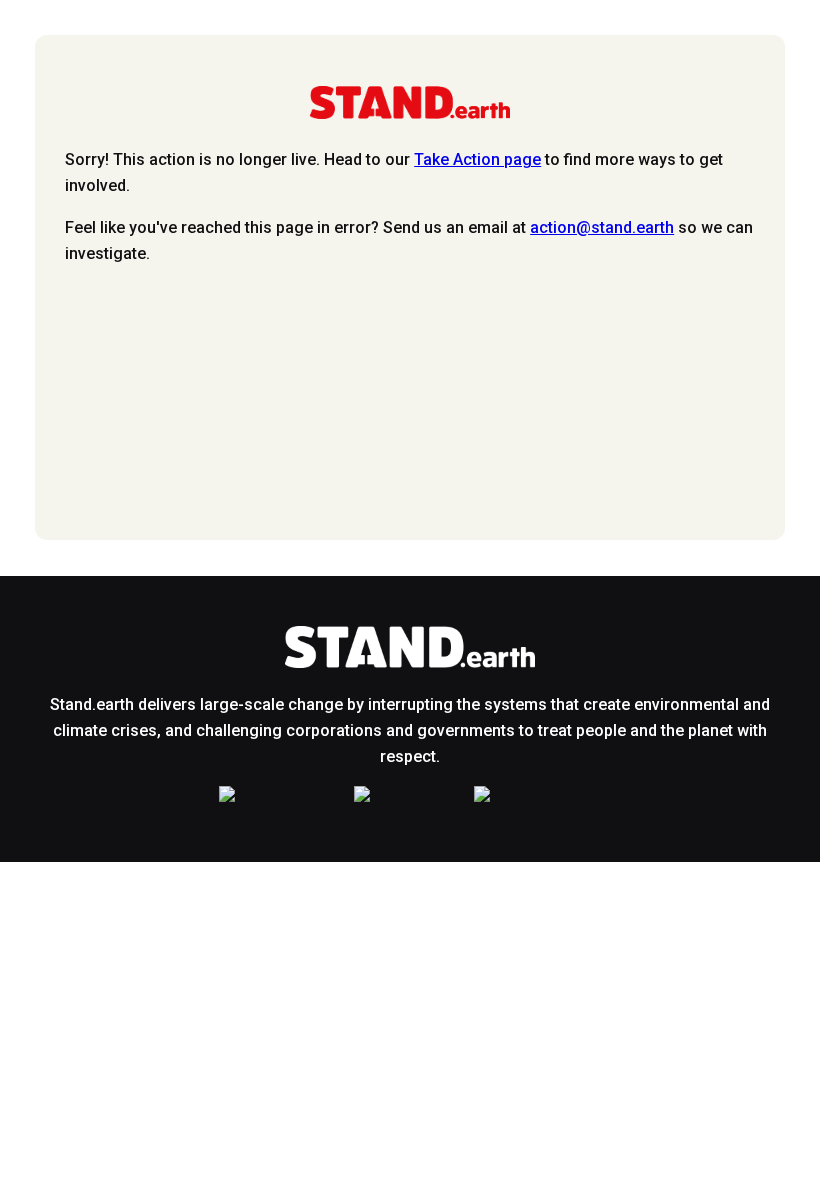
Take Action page (477, 159)
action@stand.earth (602, 227)
